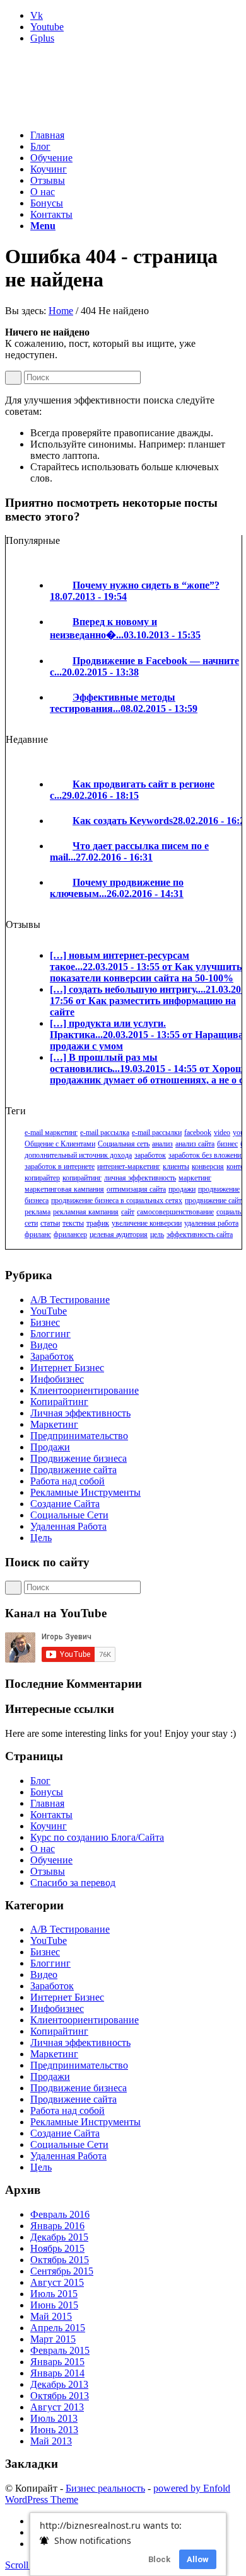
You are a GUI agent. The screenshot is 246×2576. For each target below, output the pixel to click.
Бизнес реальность (105, 2488)
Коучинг (49, 1826)
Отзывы (48, 1871)
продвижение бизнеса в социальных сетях (117, 1200)
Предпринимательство (79, 1436)
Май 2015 (51, 2316)
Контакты (51, 1815)
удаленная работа (211, 1223)
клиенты (176, 1167)
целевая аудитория (119, 1234)
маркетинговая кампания (64, 1189)
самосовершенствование (175, 1212)
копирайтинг (82, 1178)
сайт (128, 1212)
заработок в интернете (60, 1167)
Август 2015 (57, 2282)
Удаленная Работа (68, 1526)
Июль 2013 (54, 2418)
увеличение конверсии (147, 1223)
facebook (198, 1133)
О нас (43, 1849)
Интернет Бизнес (67, 1368)
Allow (198, 2559)
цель (157, 1234)
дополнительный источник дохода (78, 1155)
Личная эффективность (80, 1413)
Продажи (50, 1447)
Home (61, 311)
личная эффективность (140, 1178)
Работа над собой (67, 1481)
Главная (47, 1803)
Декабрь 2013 (59, 2384)
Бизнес (45, 1322)
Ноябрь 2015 (57, 2248)
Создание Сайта (65, 1504)
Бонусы (47, 1792)
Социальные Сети (69, 1515)
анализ (162, 1144)
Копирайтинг (59, 1402)
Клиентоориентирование (85, 1390)
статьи (50, 1223)
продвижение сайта (215, 1200)
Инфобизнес (57, 1379)
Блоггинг (50, 1334)
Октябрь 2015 (60, 2260)
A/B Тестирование (70, 1300)
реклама (38, 1212)
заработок (150, 1155)
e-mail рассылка (105, 1133)
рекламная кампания (86, 1212)
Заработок (52, 1356)
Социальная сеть (124, 1144)
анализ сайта (195, 1144)
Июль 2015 (54, 2294)
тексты (73, 1223)
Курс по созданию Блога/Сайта (97, 1837)
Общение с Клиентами (60, 1144)
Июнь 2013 (54, 2430)
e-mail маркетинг (51, 1133)
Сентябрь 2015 (62, 2271)
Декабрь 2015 (59, 2237)
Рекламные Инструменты (85, 1492)
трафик (98, 1223)
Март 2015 (53, 2339)
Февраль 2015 (60, 2350)
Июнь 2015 (54, 2305)
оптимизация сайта (136, 1189)
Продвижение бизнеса (79, 1458)
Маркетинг (54, 1424)
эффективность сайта (200, 1234)
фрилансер (70, 1234)
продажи (182, 1189)
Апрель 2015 (58, 2328)
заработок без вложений (207, 1155)
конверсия (208, 1167)
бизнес (227, 1144)
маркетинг (195, 1178)
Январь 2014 (57, 2373)
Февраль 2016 (60, 2214)
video (222, 1133)
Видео (44, 1345)
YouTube (49, 1311)
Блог (40, 1781)
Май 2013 (51, 2441)
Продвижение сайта (73, 1470)
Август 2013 (57, 2407)
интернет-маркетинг (129, 1167)
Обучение (51, 1860)
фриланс (38, 1234)
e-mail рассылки (157, 1133)
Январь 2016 (57, 2226)
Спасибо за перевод (73, 1883)
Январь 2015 (57, 2362)
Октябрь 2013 (60, 2396)
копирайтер (42, 1178)
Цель (41, 1538)
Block (159, 2559)
